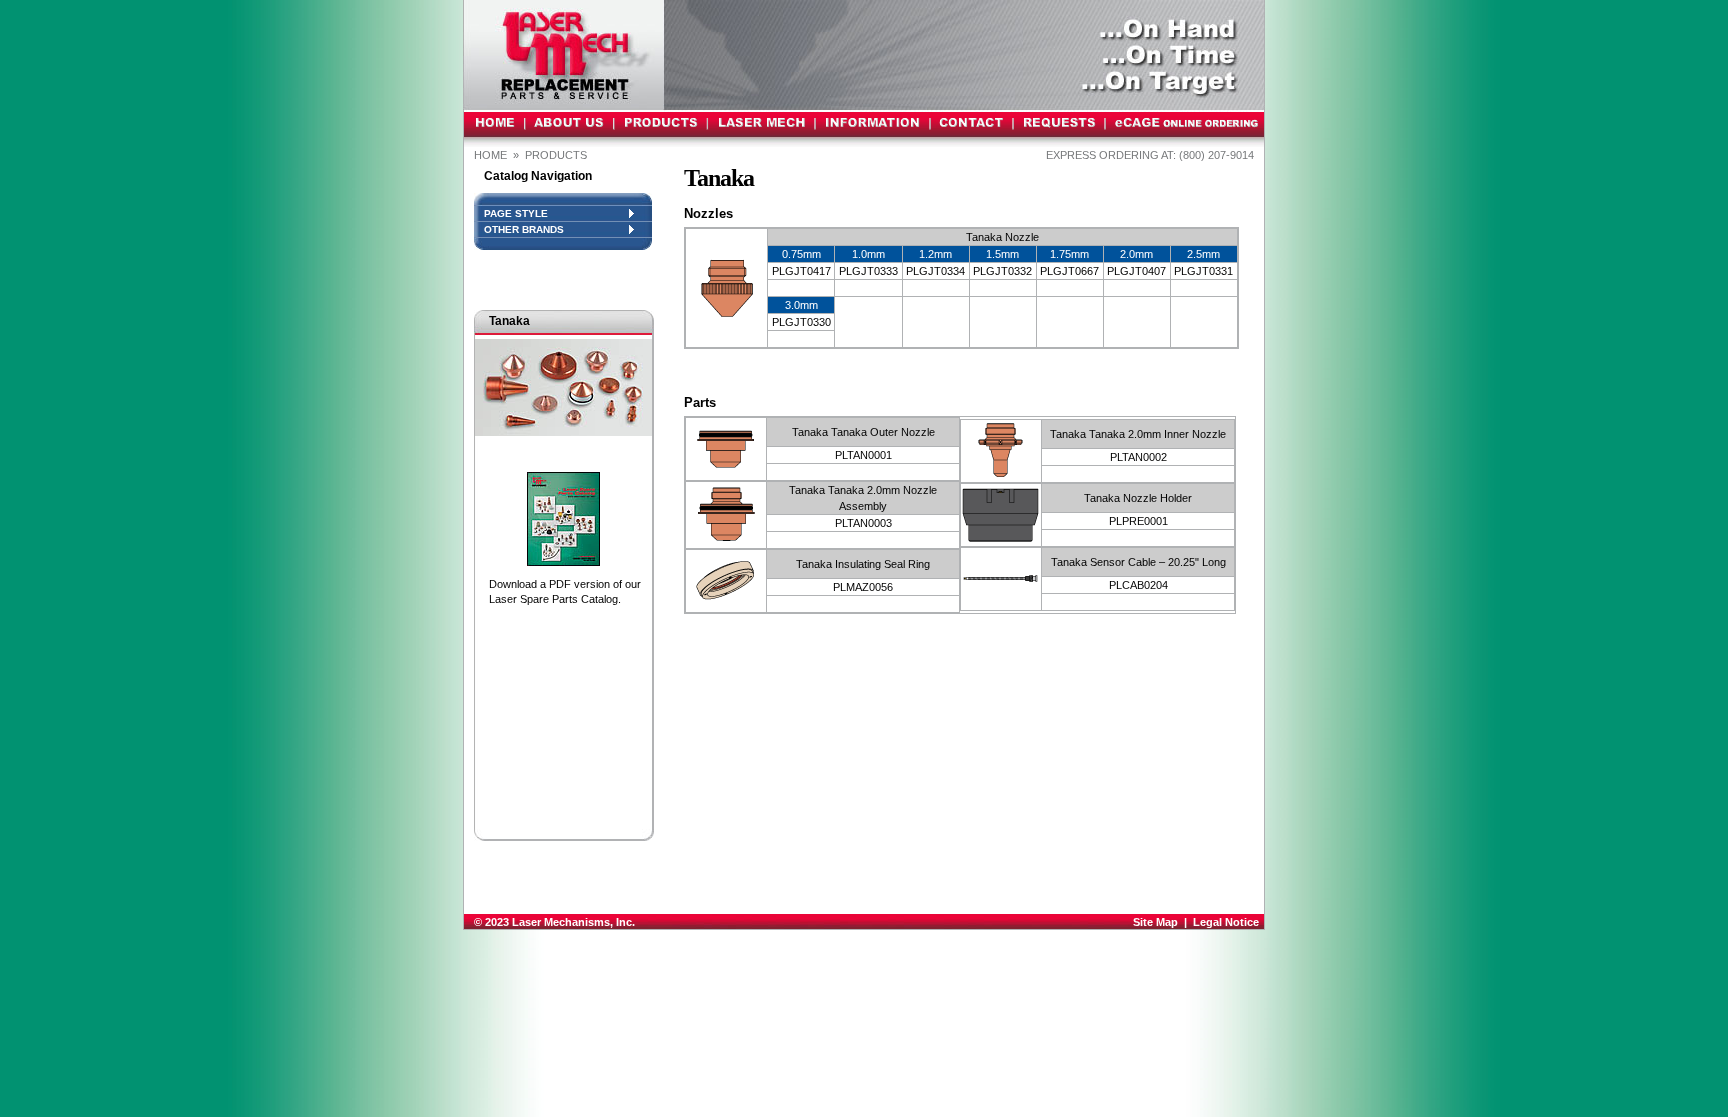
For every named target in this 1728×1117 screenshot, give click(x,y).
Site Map (1155, 922)
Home (490, 155)
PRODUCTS (557, 155)
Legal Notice (1226, 922)
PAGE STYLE (516, 213)
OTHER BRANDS (524, 229)
